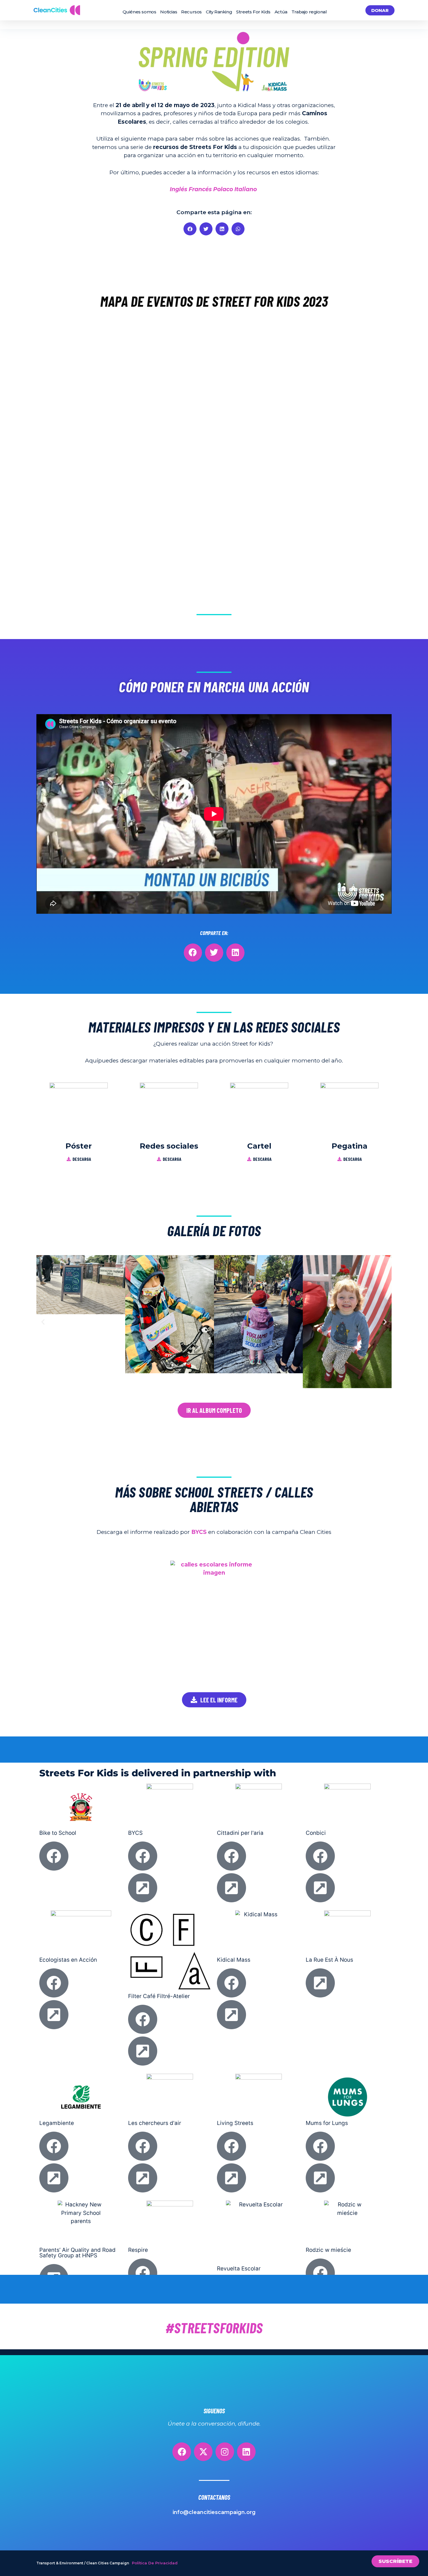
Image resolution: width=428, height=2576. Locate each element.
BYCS (199, 1532)
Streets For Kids (253, 12)
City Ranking (219, 12)
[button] (190, 229)
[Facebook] (182, 2452)
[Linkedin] (246, 2452)
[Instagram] (225, 2452)
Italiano (246, 189)
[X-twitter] (203, 2452)
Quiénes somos (139, 12)
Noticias (169, 12)
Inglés (178, 189)
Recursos (191, 12)
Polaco (223, 189)
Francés (200, 189)
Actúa (281, 12)
